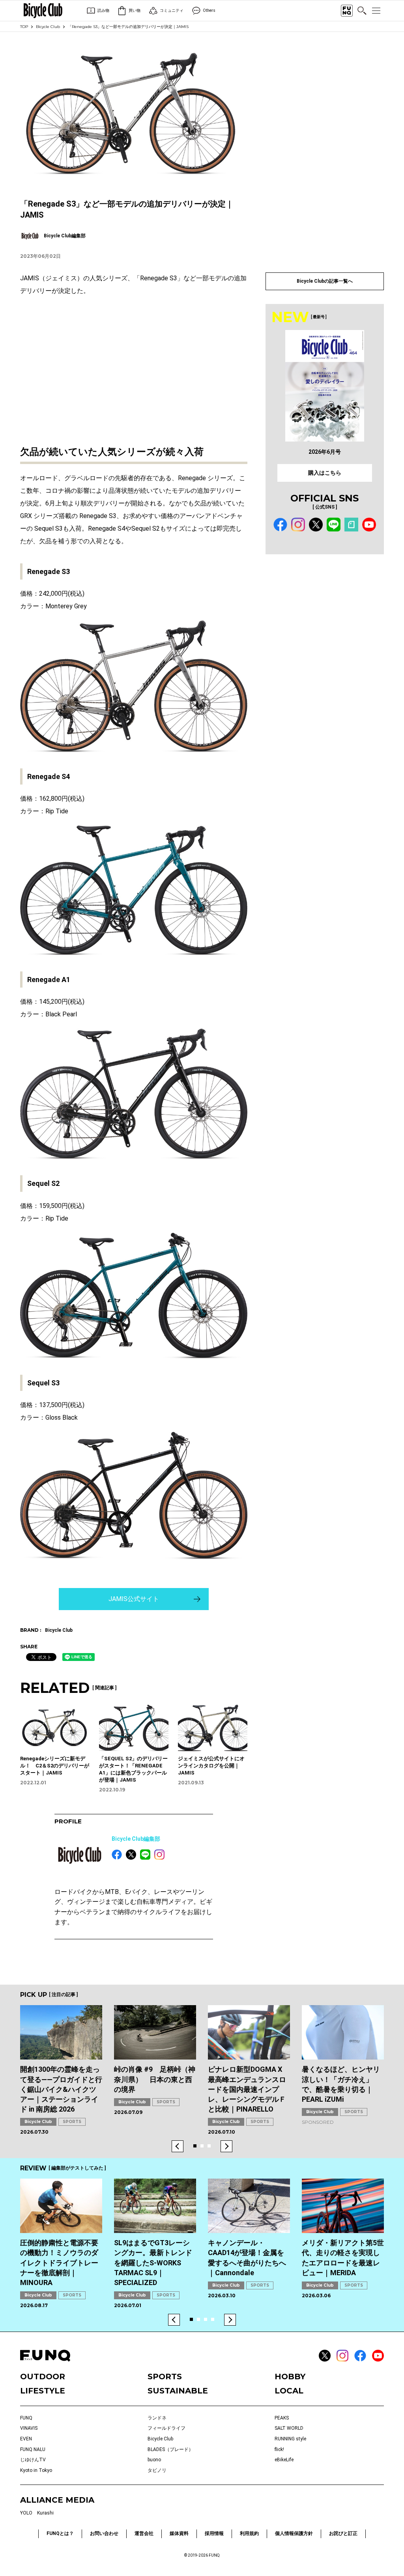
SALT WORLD (289, 2428)
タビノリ (157, 2470)
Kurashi (45, 2513)
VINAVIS (29, 2428)
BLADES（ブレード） (170, 2449)
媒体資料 (179, 2533)
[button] (178, 2146)
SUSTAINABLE (178, 2391)
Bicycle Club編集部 (136, 1839)
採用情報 (214, 2533)
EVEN (26, 2439)
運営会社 (144, 2533)
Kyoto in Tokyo (36, 2470)
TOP (24, 27)
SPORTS (72, 2122)
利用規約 (249, 2533)
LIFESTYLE (43, 2391)
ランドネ (157, 2418)
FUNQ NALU (33, 2449)
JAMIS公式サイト (134, 1599)
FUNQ (26, 2418)
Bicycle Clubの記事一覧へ (325, 281)
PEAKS (282, 2418)
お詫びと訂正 (343, 2533)
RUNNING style (290, 2439)
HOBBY (290, 2377)
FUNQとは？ (60, 2533)
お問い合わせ (104, 2533)
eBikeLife (284, 2460)
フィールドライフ (166, 2428)
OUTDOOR (43, 2377)
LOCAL (289, 2391)
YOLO (26, 2513)
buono (154, 2460)
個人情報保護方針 (294, 2533)
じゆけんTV (33, 2460)
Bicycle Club (48, 27)
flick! (279, 2449)
